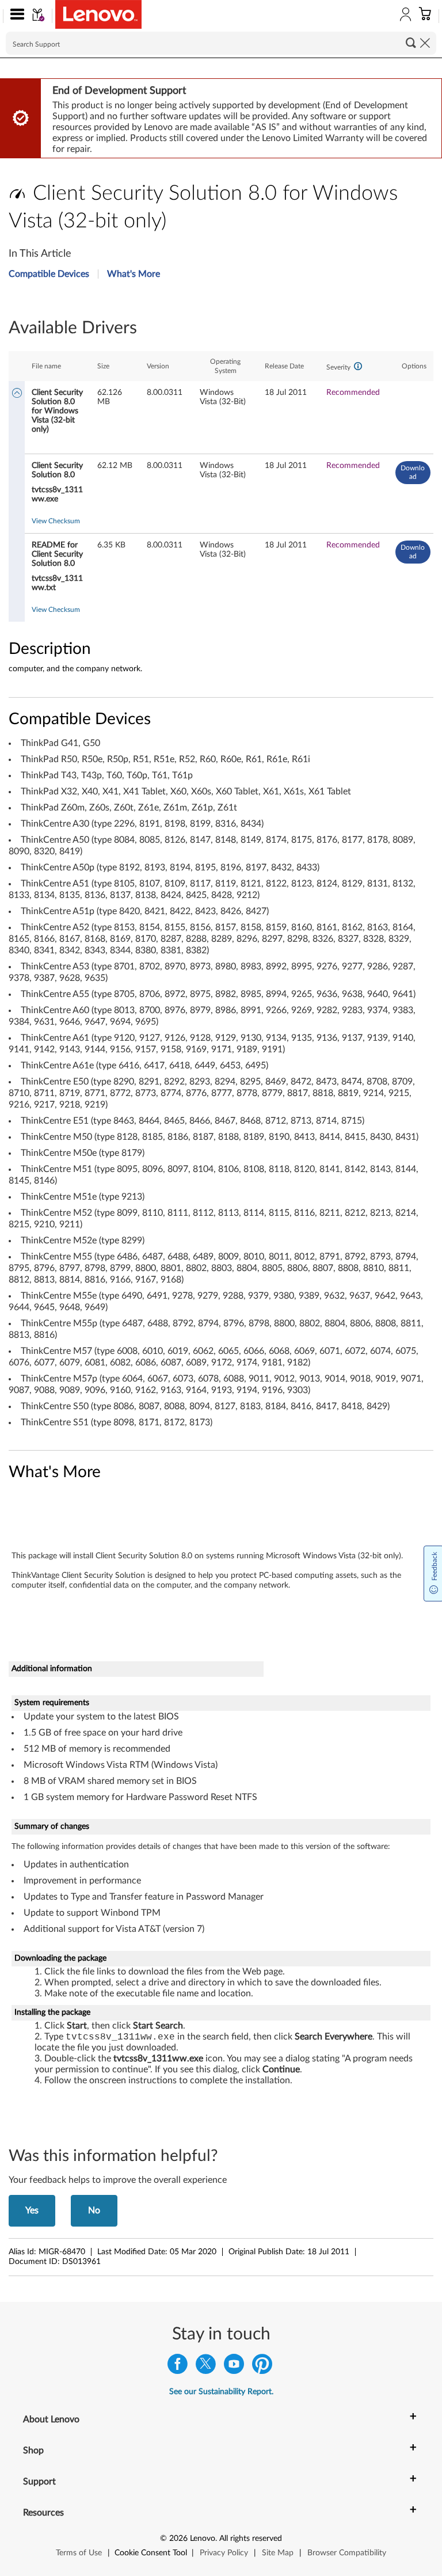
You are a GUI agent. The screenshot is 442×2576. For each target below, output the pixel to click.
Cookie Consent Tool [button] (151, 2553)
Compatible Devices (49, 274)
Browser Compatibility (347, 2553)
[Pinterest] (262, 2367)
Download (413, 472)
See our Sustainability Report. (221, 2392)
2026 (178, 2539)
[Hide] (17, 394)
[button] (15, 16)
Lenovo (203, 2539)
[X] (206, 2367)
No (94, 2210)
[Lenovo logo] (98, 14)
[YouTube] (234, 2367)
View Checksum (56, 521)
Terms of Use (79, 2553)
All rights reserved (251, 2539)
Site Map (278, 2553)
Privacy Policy (224, 2553)
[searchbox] (221, 43)
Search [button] (411, 43)
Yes (32, 2210)
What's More (134, 274)
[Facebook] (178, 2367)
